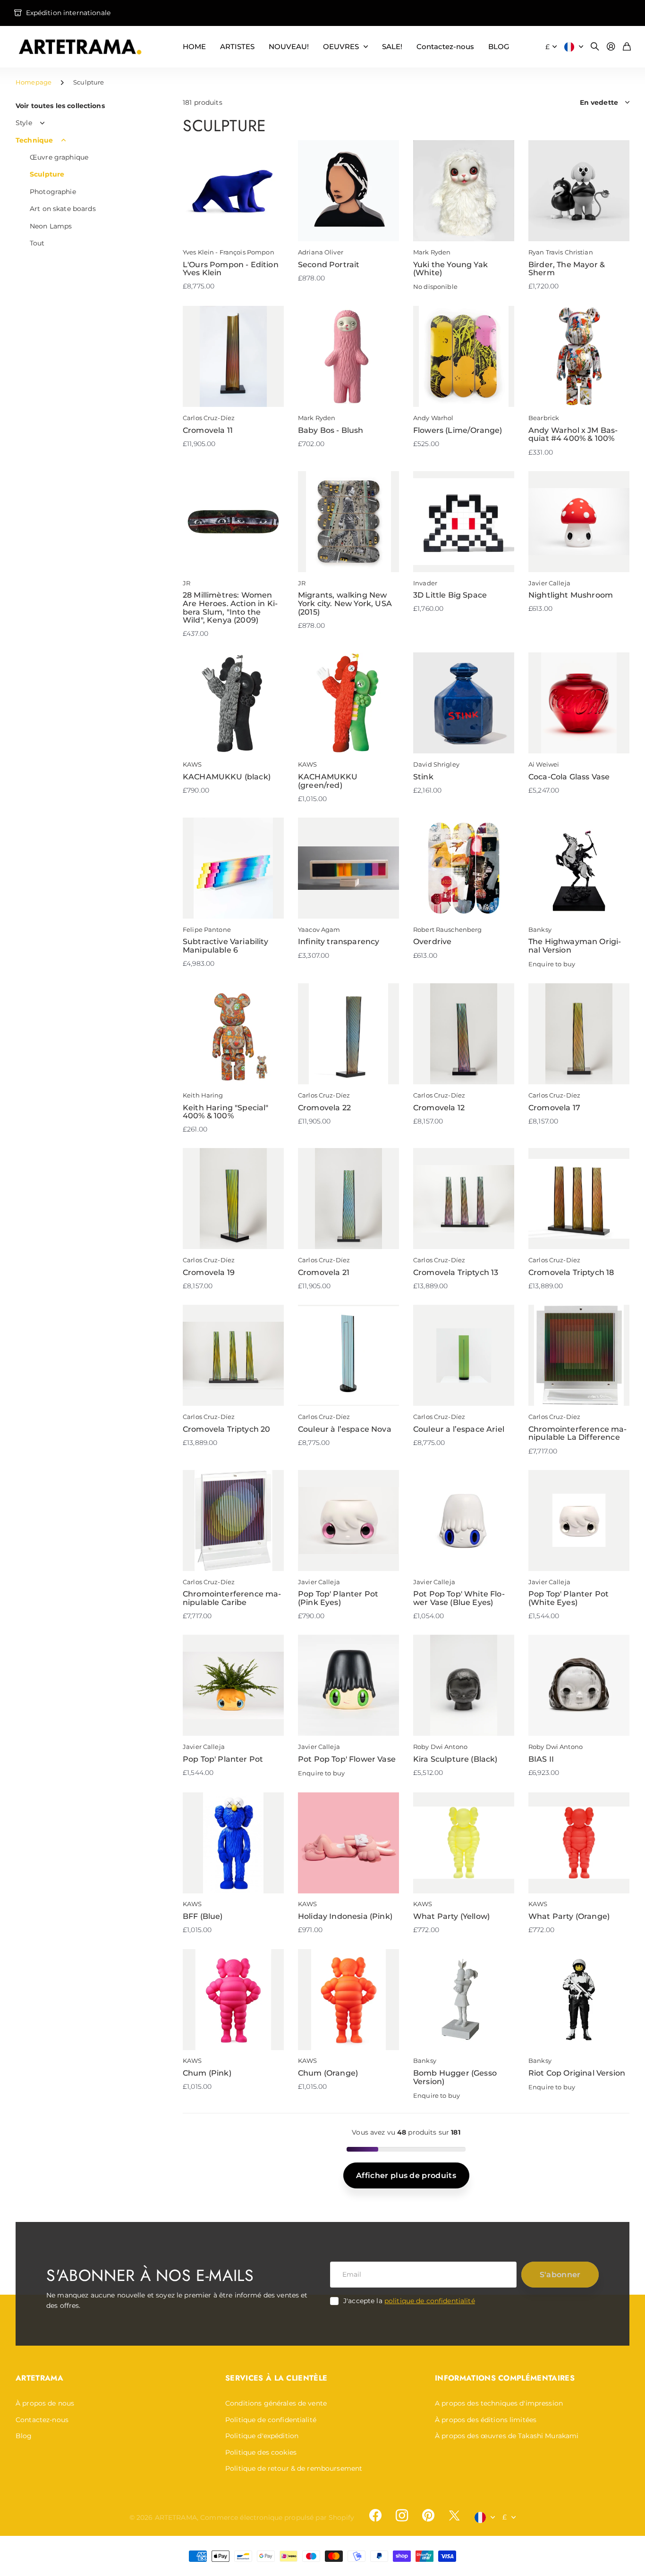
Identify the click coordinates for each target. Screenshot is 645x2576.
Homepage (34, 82)
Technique (34, 140)
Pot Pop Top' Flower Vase (347, 1759)
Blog (24, 2436)
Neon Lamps (51, 226)
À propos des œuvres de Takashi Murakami (507, 2436)
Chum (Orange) (328, 2073)
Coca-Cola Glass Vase (569, 777)
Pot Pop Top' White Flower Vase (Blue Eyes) (459, 1598)
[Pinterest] (428, 2516)
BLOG (499, 46)
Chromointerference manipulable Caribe (232, 1598)
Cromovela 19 (209, 1272)
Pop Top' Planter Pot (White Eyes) (569, 1598)
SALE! (392, 46)
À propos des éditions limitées (486, 2420)
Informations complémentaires (505, 2378)
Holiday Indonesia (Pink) (345, 1916)
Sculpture (47, 174)
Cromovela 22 (324, 1108)
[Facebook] (375, 2516)
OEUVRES (341, 46)
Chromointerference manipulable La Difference (577, 1433)
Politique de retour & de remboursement (294, 2468)
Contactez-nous (445, 46)
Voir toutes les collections (60, 106)
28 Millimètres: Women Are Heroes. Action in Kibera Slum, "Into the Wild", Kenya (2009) (230, 608)
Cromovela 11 (208, 430)
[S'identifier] (611, 47)
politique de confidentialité (430, 2301)
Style (24, 123)
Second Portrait (329, 265)
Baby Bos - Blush (331, 430)
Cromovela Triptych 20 (226, 1429)
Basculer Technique (63, 140)
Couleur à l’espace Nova (345, 1429)
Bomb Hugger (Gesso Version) (455, 2077)
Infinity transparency (339, 942)
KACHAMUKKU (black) (227, 777)
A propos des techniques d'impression (499, 2403)
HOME (194, 46)
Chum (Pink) (207, 2073)
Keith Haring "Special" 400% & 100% (226, 1112)
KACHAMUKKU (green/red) (328, 781)
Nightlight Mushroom (571, 595)
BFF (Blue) (203, 1916)
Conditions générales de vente (276, 2403)
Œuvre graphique (59, 157)
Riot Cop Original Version (577, 2073)
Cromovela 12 (439, 1108)
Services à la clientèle (276, 2378)
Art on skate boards (63, 209)
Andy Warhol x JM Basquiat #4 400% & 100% (573, 435)
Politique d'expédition (262, 2436)
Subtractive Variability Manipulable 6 (225, 946)
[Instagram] (402, 2516)
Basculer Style (42, 123)
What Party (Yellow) (451, 1916)
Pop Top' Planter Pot (223, 1759)
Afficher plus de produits (406, 2175)
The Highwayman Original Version (575, 946)
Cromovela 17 (554, 1108)
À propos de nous (45, 2403)
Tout (37, 243)
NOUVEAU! (289, 46)
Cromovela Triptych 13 (456, 1272)
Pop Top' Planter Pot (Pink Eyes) (338, 1598)
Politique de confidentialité (271, 2420)
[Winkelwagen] (627, 47)
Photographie (53, 192)
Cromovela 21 (324, 1272)
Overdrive (432, 942)
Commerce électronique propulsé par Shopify (277, 2517)
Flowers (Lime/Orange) (458, 430)
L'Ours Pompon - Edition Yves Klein (231, 269)
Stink (423, 777)
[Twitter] (454, 2515)
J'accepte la (409, 2301)
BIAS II (541, 1759)
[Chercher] (595, 47)
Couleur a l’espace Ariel (459, 1429)
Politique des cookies (261, 2452)
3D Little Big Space (450, 595)
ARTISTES (237, 46)
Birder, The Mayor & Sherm (567, 269)
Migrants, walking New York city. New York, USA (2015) (345, 603)
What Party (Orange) (569, 1916)
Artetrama (39, 2378)
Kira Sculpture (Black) (455, 1759)
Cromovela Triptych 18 (571, 1272)
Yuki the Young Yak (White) (450, 269)
